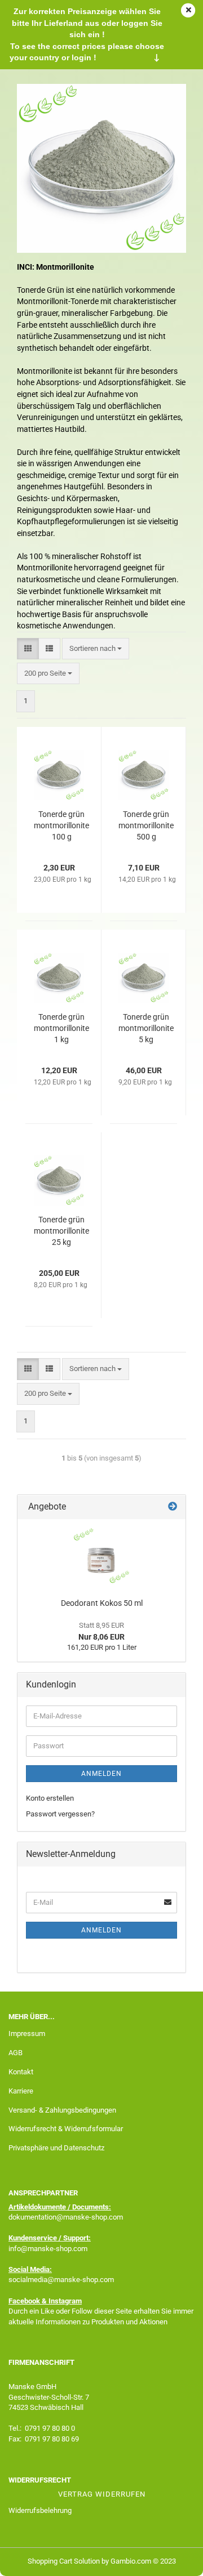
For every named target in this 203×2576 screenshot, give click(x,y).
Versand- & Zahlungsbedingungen (62, 2110)
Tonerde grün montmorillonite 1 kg (61, 1028)
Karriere (21, 2091)
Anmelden (101, 1774)
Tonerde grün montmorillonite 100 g (61, 825)
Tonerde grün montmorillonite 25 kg (61, 1231)
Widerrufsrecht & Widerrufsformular (66, 2129)
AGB (16, 2053)
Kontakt (21, 2072)
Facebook (24, 2301)
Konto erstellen (50, 1798)
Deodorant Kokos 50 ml (102, 1603)
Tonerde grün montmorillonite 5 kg (146, 1028)
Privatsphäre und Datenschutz (56, 2148)
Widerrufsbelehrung (40, 2510)
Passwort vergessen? (60, 1814)
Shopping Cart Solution (64, 2561)
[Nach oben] (172, 2559)
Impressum (27, 2033)
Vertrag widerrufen (102, 2494)
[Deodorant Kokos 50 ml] (101, 1556)
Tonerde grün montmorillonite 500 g (146, 825)
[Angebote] (173, 1507)
